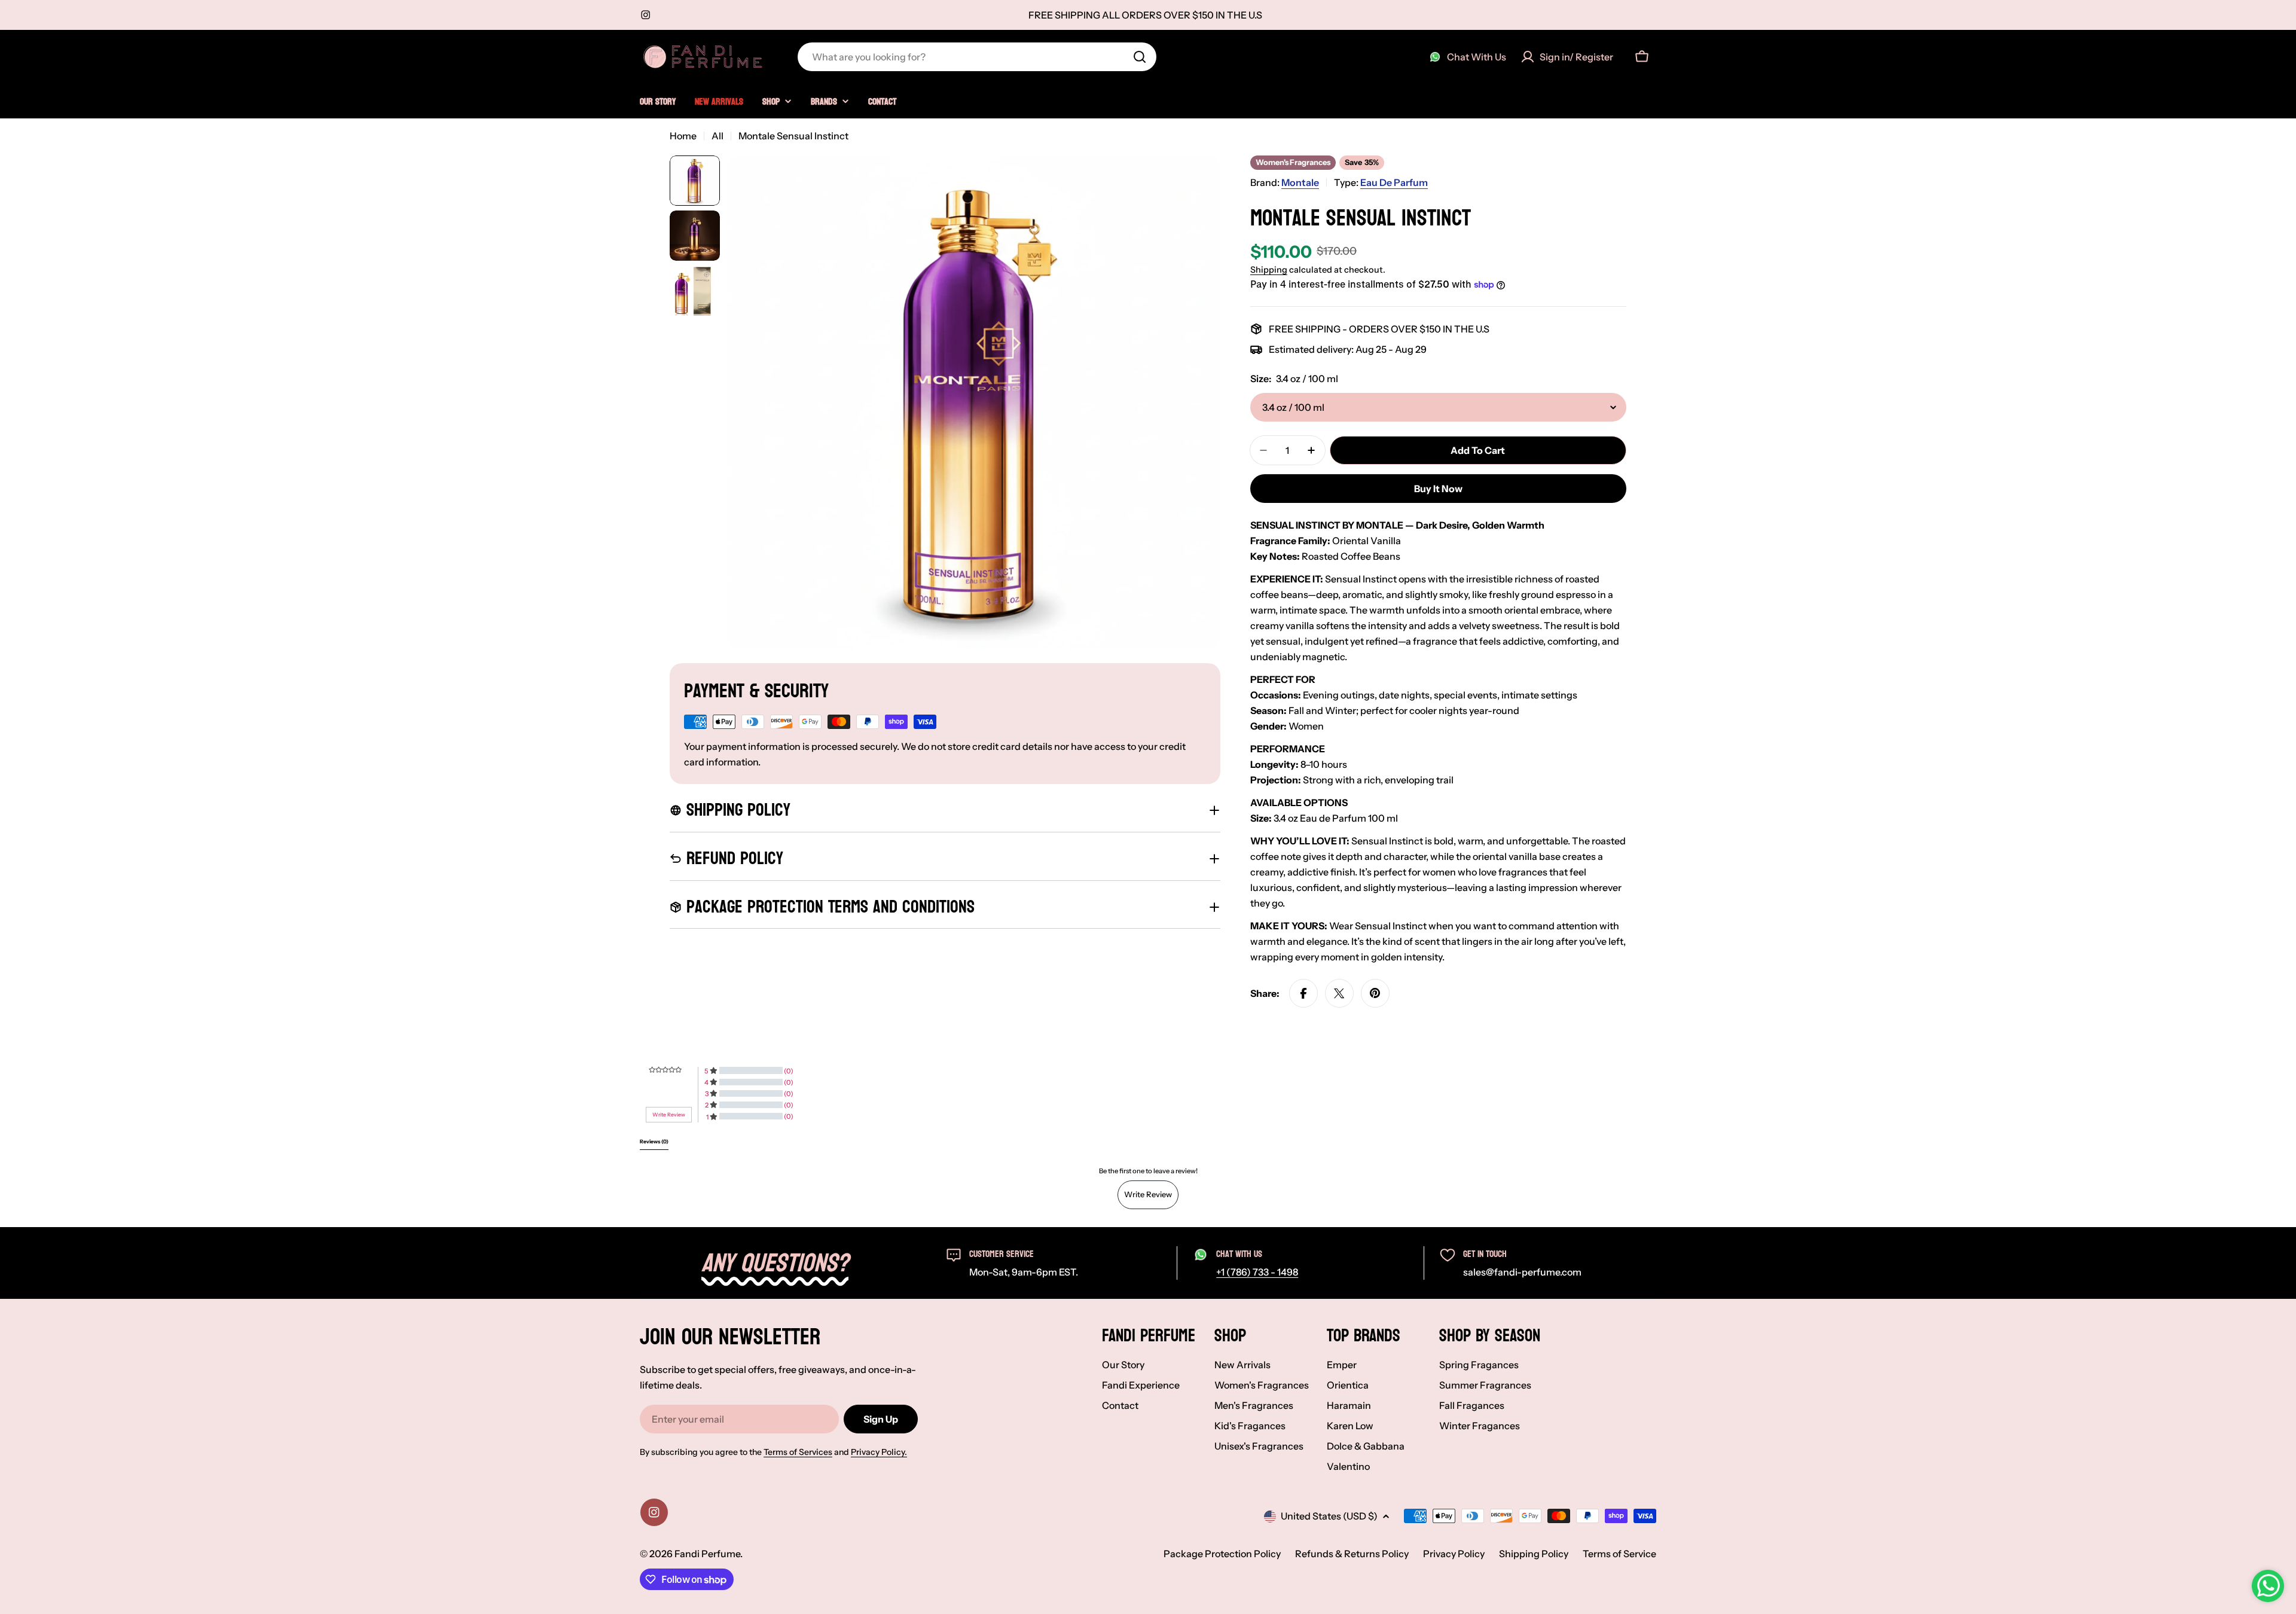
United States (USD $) (1329, 1516)
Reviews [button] (654, 1142)
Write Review (1148, 1194)
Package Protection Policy (1222, 1554)
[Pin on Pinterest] (1375, 993)
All (717, 136)
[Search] (1140, 57)
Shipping (1269, 270)
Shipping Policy (1534, 1554)
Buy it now (1438, 489)
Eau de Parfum (1394, 182)
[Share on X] (1339, 993)
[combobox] (977, 57)
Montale (1300, 182)
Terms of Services (798, 1452)
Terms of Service (1619, 1554)
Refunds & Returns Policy (1352, 1554)
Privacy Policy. (879, 1452)
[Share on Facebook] (1303, 993)
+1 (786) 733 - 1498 (1257, 1272)
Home (683, 136)
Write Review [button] (669, 1115)
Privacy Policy (1454, 1554)
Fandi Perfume (707, 1554)
